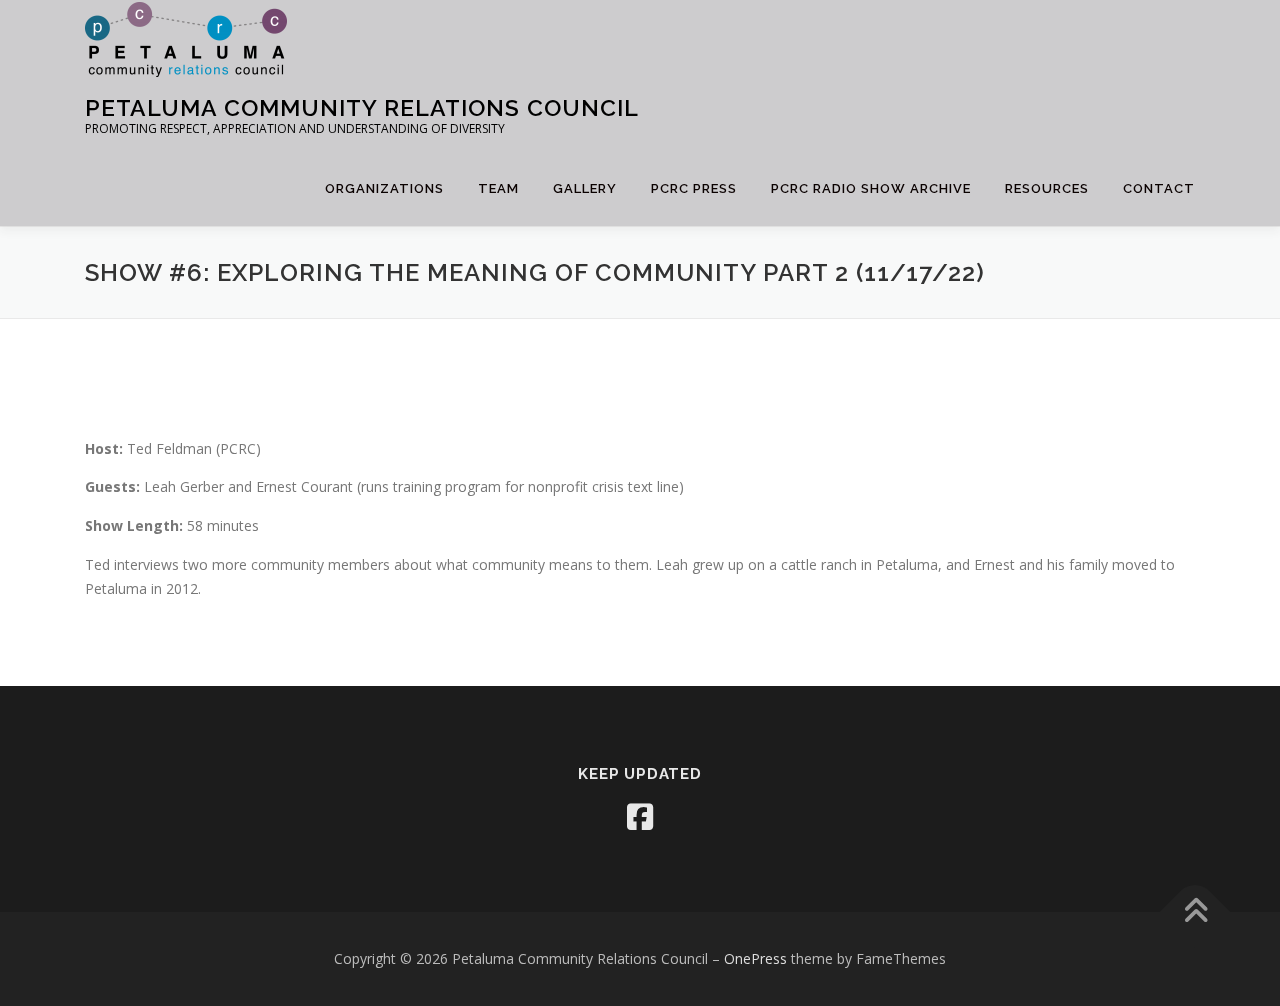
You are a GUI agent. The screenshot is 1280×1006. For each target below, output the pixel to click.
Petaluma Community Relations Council (362, 106)
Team (498, 188)
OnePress (755, 958)
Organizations (384, 188)
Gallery (585, 188)
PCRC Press (694, 188)
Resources (1047, 188)
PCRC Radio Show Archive (871, 188)
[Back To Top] (1195, 912)
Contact (1159, 188)
